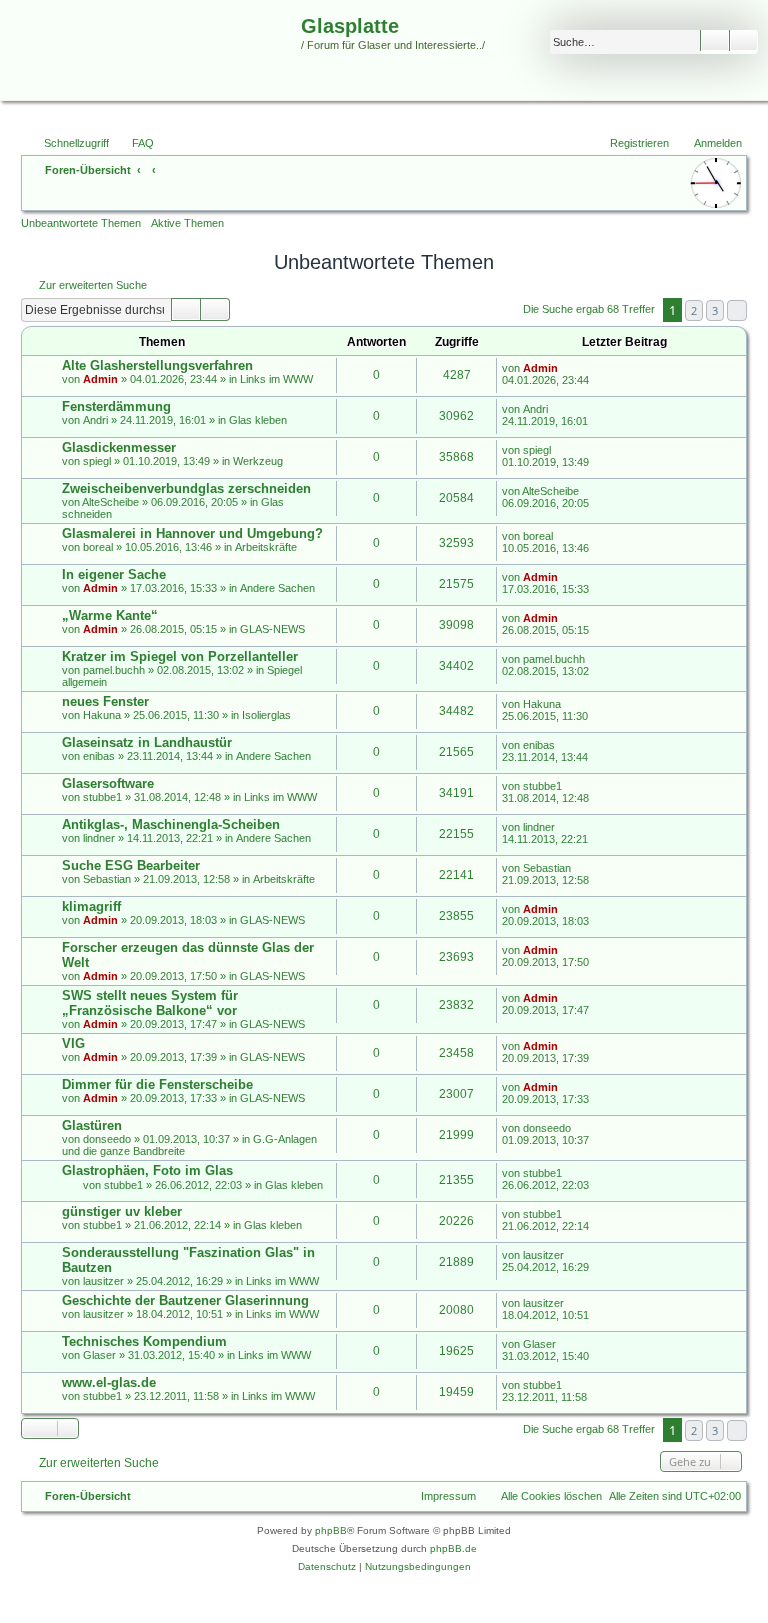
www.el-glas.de (109, 1382)
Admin (100, 379)
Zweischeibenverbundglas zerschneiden (186, 488)
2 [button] (694, 310)
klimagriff (91, 906)
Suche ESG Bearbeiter (131, 865)
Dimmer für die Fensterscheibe (157, 1084)
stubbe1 (102, 797)
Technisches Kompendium (144, 1341)
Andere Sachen (277, 588)
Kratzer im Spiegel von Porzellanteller (180, 656)
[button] (737, 310)
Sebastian (107, 879)
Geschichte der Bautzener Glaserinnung (185, 1300)
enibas (99, 756)
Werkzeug (258, 461)
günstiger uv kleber (122, 1211)
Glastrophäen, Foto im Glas (147, 1170)
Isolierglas (266, 715)
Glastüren (92, 1125)
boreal (98, 547)
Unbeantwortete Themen (81, 223)
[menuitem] (134, 143)
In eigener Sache (114, 574)
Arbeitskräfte (266, 547)
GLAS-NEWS (272, 629)
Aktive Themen (187, 223)
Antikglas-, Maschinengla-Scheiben (171, 824)
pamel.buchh (114, 670)
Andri (95, 420)
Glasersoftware (108, 783)
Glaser (99, 1355)
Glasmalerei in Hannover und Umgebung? (192, 533)
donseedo (107, 1139)
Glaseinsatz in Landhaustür (147, 742)
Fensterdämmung (116, 406)
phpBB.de (453, 1548)
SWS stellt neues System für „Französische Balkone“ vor (150, 1003)
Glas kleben (258, 420)
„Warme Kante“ (110, 615)
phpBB (331, 1530)
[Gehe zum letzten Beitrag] (567, 368)
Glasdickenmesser (119, 447)
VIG (73, 1043)
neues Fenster (105, 701)
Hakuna (102, 715)
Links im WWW (276, 379)
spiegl (97, 461)
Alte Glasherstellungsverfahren (157, 365)
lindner (99, 838)
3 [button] (715, 310)
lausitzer (103, 1281)
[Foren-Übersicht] (153, 64)
